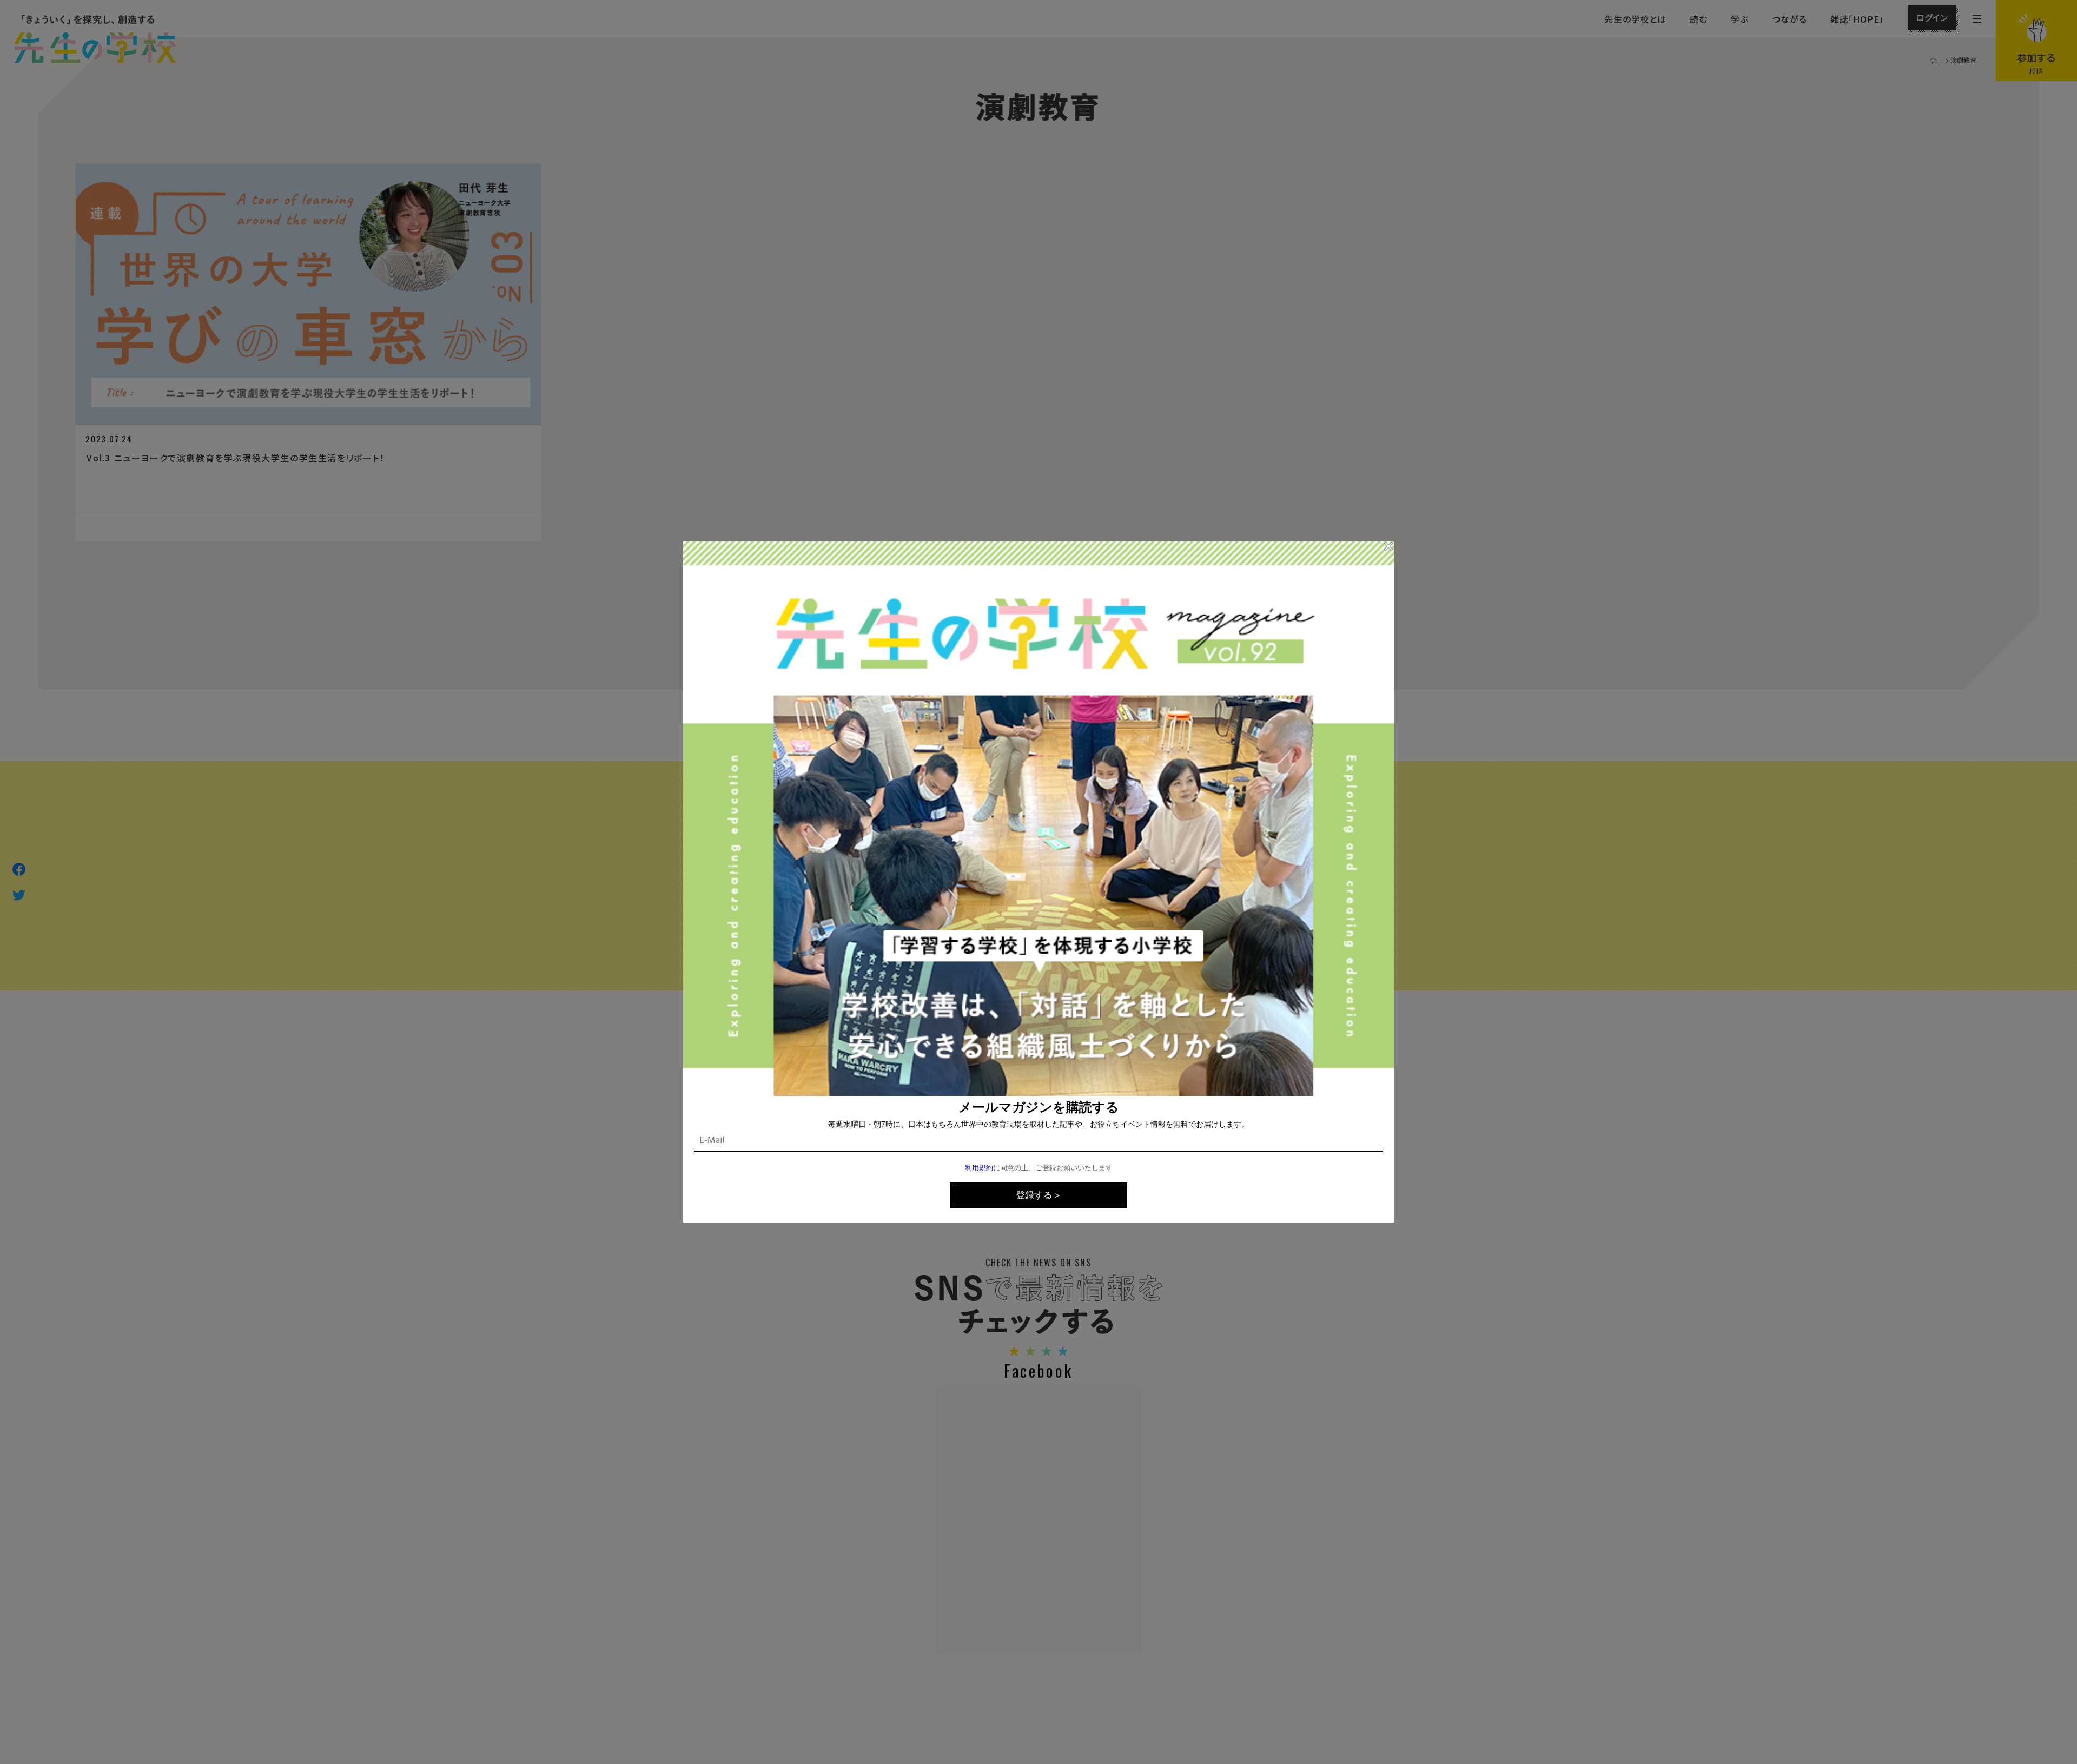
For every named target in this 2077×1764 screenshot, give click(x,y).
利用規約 (979, 1168)
